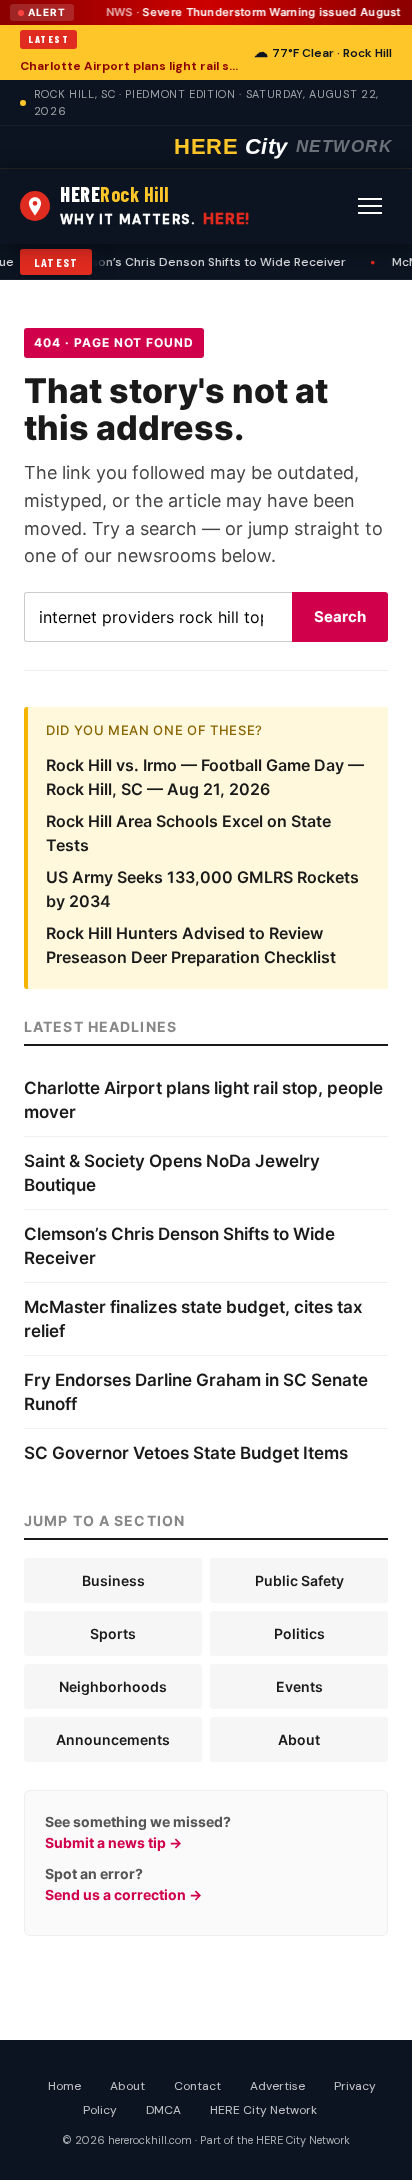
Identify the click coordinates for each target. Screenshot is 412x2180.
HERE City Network (263, 2110)
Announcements (113, 1739)
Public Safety (299, 1580)
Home (64, 2086)
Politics (299, 1633)
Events (299, 1686)
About (299, 1739)
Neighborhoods (113, 1686)
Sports (113, 1633)
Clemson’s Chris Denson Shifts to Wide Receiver (196, 262)
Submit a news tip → (113, 1842)
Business (113, 1580)
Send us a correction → (123, 1894)
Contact (197, 2086)
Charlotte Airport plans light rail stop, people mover (131, 66)
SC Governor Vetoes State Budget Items (186, 1453)
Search (340, 616)
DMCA (163, 2110)
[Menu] (370, 206)
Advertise (277, 2086)
